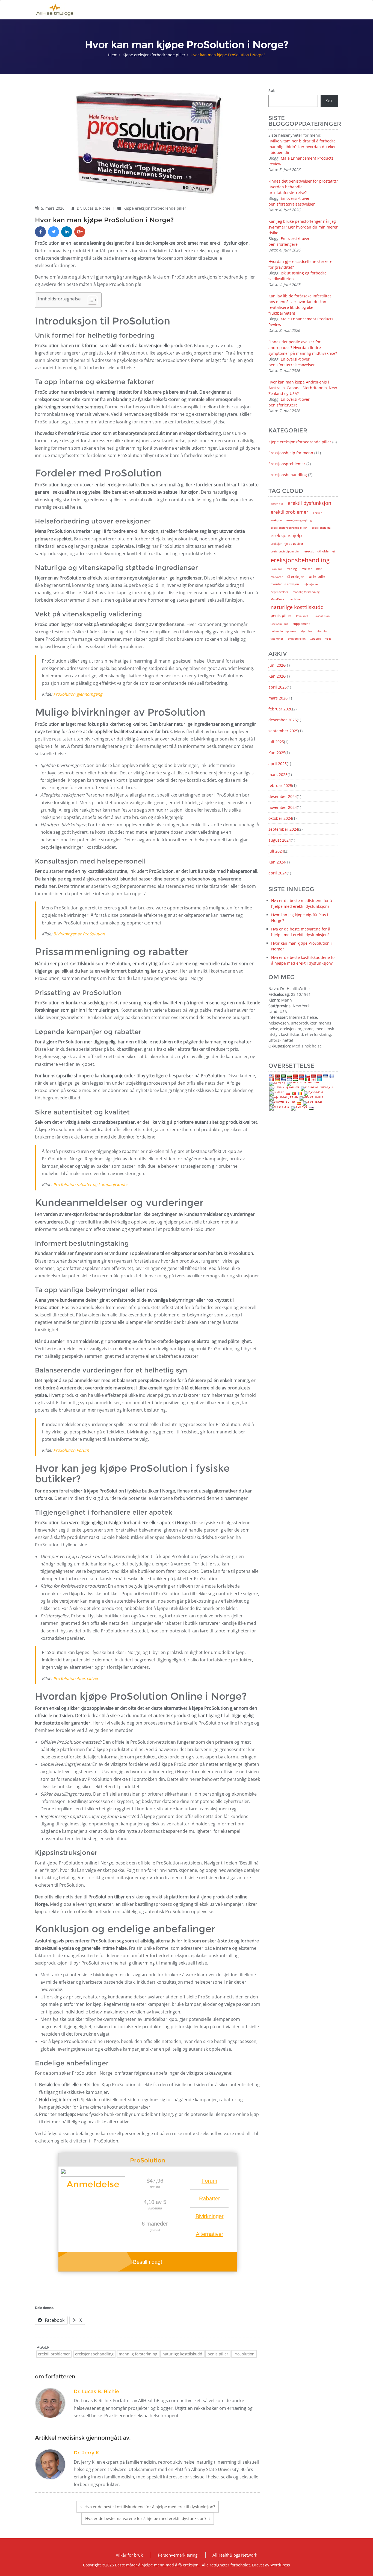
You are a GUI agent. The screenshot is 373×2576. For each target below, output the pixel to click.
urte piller (318, 576)
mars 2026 (278, 698)
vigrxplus (306, 631)
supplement (301, 624)
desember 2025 (283, 720)
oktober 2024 (280, 818)
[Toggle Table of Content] (90, 300)
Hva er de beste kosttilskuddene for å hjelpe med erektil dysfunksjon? (150, 2507)
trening (292, 569)
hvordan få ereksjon (285, 584)
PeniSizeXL (303, 616)
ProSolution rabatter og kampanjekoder (91, 1184)
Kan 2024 (277, 862)
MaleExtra (277, 599)
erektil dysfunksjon (310, 503)
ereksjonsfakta (321, 528)
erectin (318, 513)
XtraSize (316, 639)
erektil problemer (54, 2354)
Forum (209, 2181)
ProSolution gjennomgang (78, 694)
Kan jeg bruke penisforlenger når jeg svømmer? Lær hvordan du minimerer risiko (303, 227)
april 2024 (278, 873)
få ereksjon (296, 577)
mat (319, 569)
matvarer (277, 577)
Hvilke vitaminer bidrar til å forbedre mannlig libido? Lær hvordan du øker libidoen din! (302, 147)
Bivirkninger (210, 2216)
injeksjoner (311, 584)
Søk (272, 91)
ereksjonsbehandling (94, 2354)
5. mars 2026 (53, 208)
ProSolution (244, 2354)
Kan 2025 (277, 753)
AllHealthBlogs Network (235, 2555)
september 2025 (283, 731)
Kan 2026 (277, 676)
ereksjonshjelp (286, 535)
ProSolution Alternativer (76, 1678)
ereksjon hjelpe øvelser (287, 544)
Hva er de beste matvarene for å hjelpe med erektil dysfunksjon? (146, 2518)
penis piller (218, 2354)
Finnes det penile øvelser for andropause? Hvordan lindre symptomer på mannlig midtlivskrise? (303, 348)
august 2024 (280, 840)
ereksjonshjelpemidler (285, 551)
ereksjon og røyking (299, 520)
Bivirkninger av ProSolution (79, 934)
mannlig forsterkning (138, 2354)
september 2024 (283, 829)
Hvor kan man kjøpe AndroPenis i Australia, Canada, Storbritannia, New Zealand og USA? (303, 388)
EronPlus (276, 569)
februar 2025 (280, 785)
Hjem (113, 55)
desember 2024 (283, 796)
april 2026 (278, 687)
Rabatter (210, 2199)
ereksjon (276, 520)
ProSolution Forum (71, 1450)
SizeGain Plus (279, 624)
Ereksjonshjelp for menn (291, 453)
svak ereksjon (297, 639)
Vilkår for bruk (129, 2555)
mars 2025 (278, 775)
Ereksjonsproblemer (287, 464)
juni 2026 (277, 665)
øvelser (307, 569)
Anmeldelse (93, 2184)
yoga (328, 639)
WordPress (280, 2565)
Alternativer (210, 2234)
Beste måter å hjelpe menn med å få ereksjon (157, 2565)
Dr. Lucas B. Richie (94, 208)
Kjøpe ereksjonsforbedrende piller (154, 55)
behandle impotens (283, 631)
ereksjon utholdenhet (320, 551)
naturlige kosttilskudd (182, 2354)
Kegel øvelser (279, 592)
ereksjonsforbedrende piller (289, 528)
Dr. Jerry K (86, 2453)
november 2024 (283, 807)
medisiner (295, 599)
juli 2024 (276, 851)
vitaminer (277, 639)
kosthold (277, 504)
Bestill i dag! (148, 2262)
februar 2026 (280, 709)
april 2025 (278, 764)
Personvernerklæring (178, 2555)
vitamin (322, 631)
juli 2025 (276, 742)
